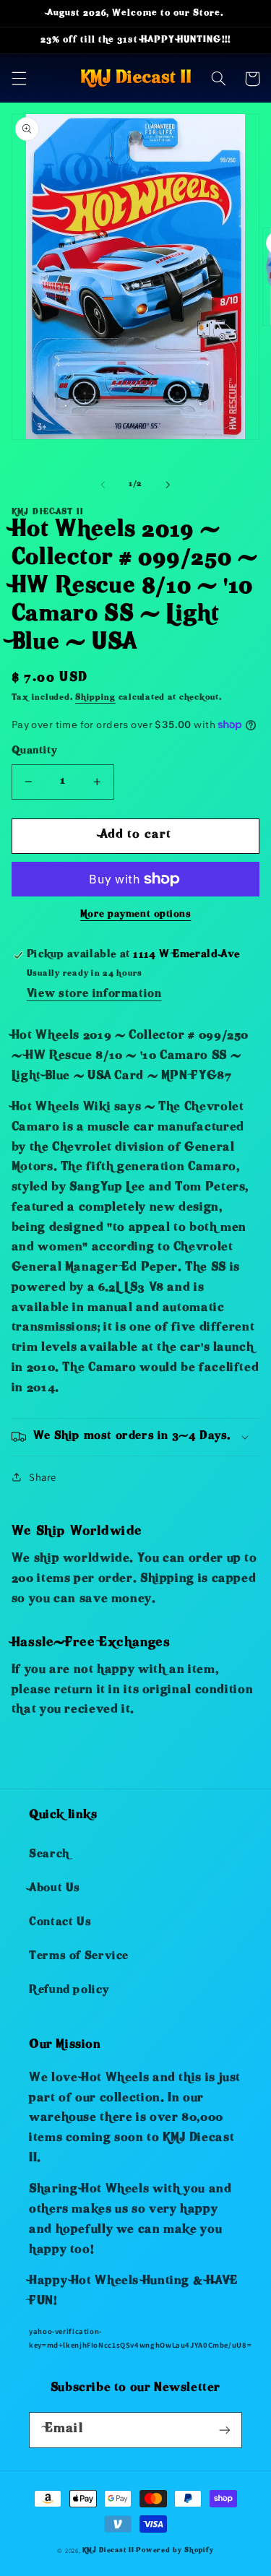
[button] (19, 79)
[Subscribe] (225, 2430)
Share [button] (43, 1477)
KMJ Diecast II (108, 2551)
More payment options (136, 915)
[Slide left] (103, 485)
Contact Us (60, 1923)
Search (49, 1855)
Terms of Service (79, 1957)
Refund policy (69, 1991)
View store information (94, 995)
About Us (55, 1889)
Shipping (95, 698)
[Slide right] (168, 485)
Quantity (34, 752)
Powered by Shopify (175, 2551)
